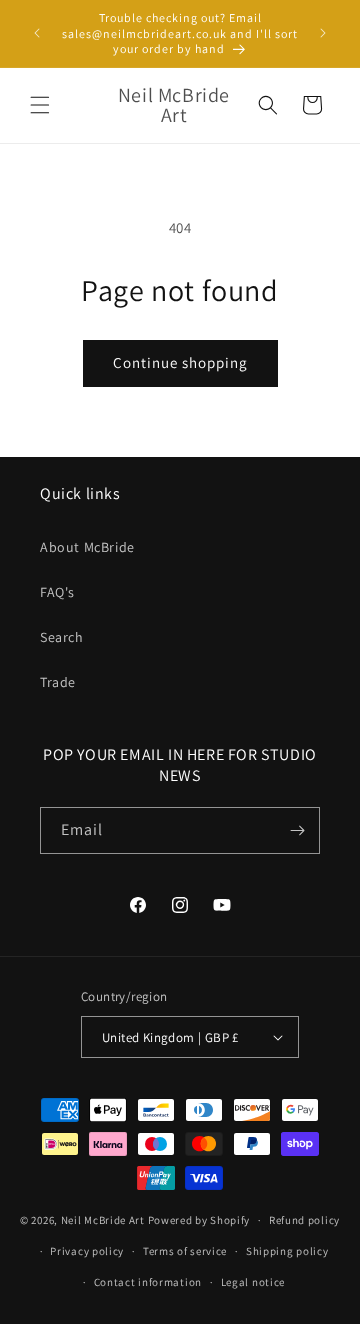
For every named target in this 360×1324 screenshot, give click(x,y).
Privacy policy (87, 1251)
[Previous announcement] (37, 33)
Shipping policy (287, 1251)
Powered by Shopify (199, 1220)
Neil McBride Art (103, 1220)
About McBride (87, 547)
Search (62, 637)
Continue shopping (180, 362)
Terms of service (185, 1251)
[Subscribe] (297, 830)
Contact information (148, 1282)
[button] (40, 105)
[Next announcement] (323, 33)
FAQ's (57, 592)
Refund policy (304, 1220)
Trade (58, 682)
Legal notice (253, 1282)
